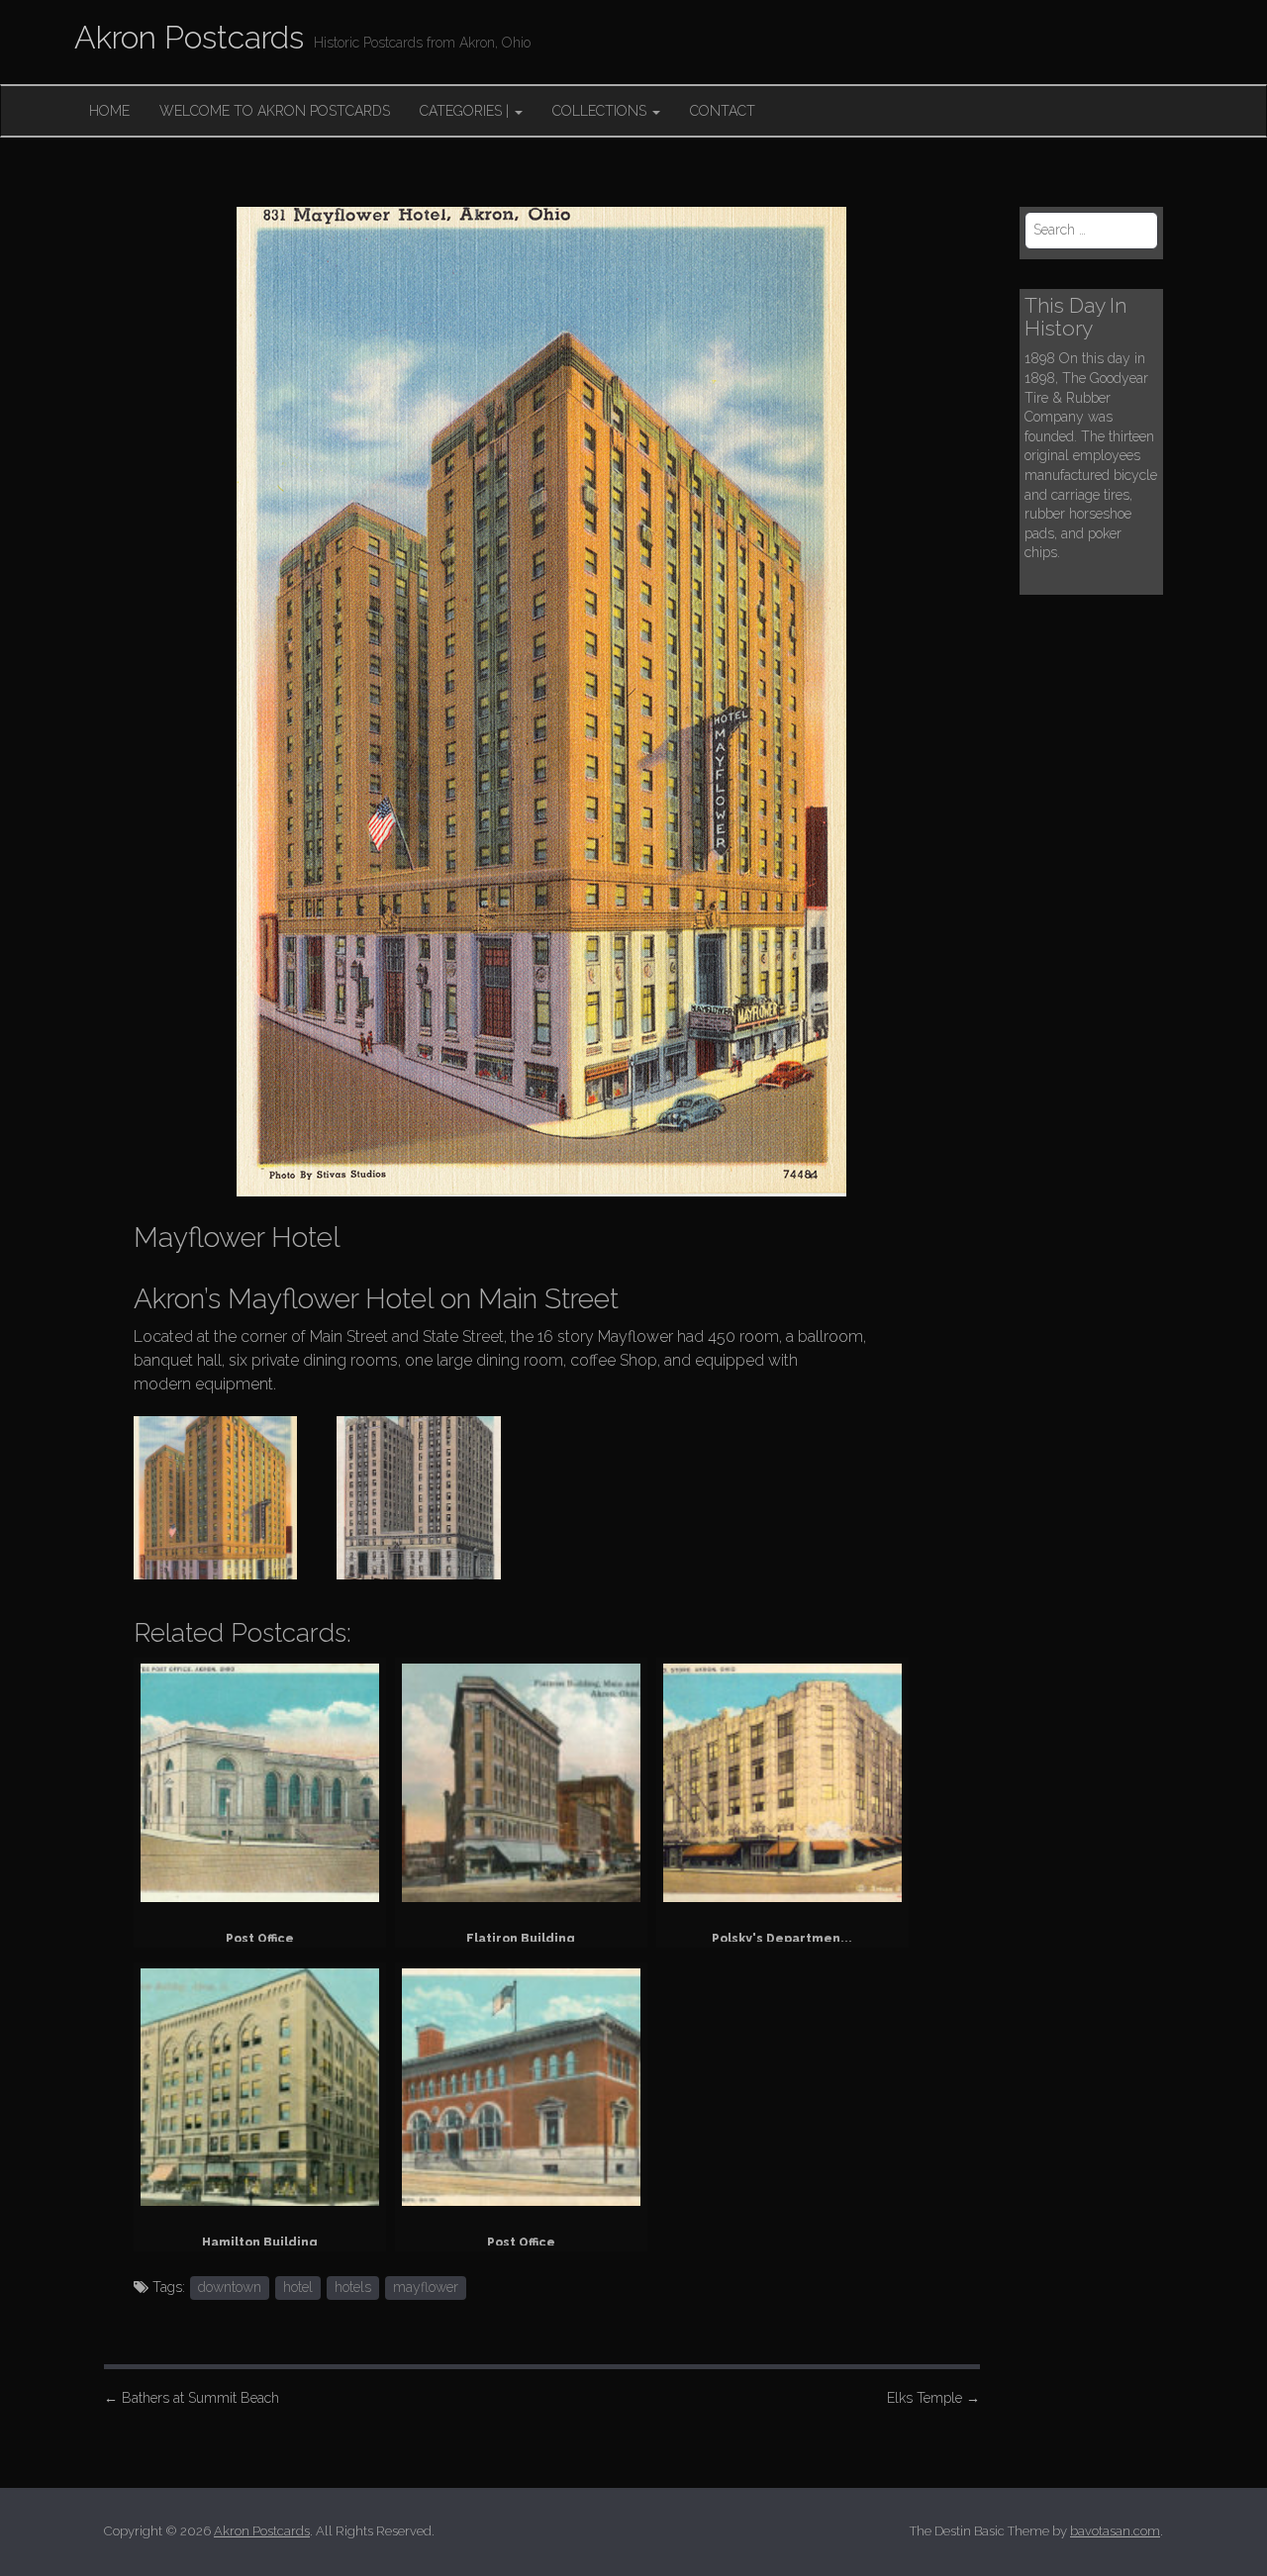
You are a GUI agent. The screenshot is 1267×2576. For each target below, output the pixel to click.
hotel (298, 2287)
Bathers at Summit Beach (192, 2398)
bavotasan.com (1115, 2531)
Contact (723, 111)
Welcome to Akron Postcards (275, 111)
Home (109, 111)
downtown (230, 2287)
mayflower (426, 2287)
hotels (353, 2287)
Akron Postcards (189, 37)
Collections (601, 111)
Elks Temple (933, 2398)
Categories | (466, 111)
